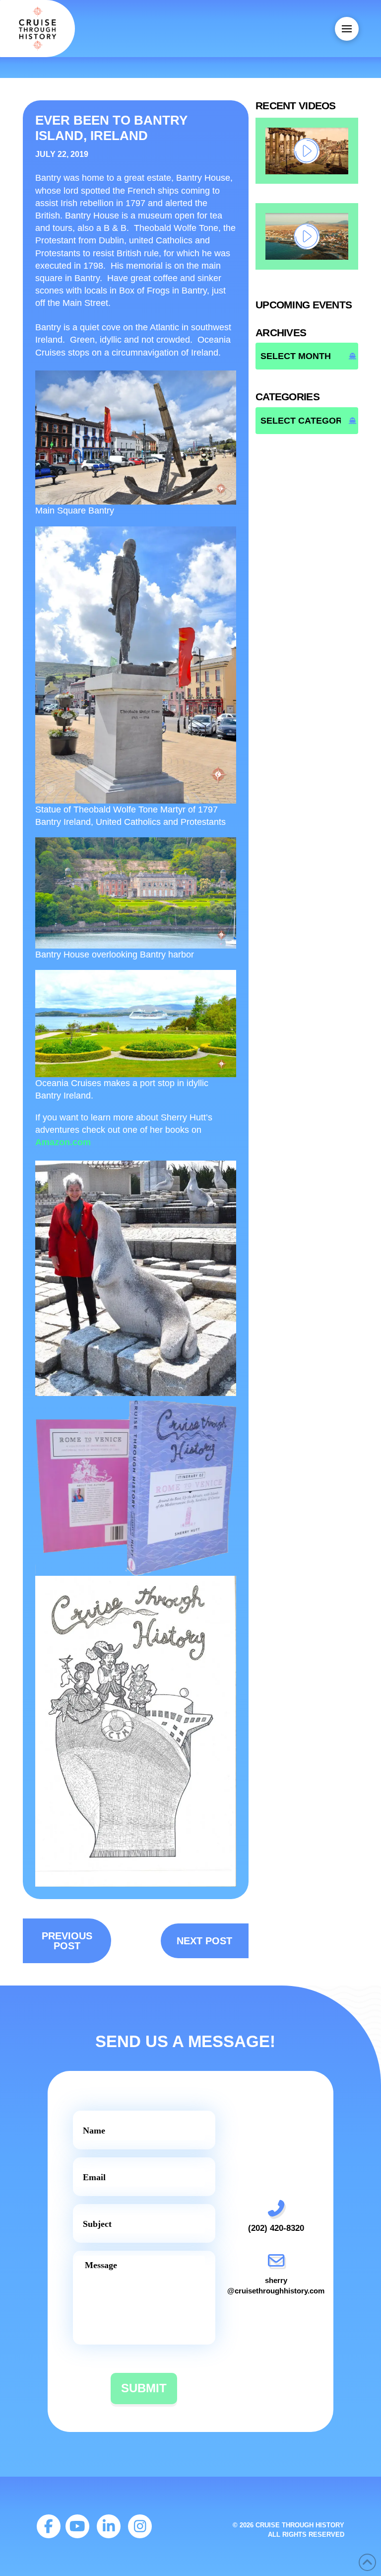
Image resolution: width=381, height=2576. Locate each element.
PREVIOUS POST (67, 1941)
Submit (144, 2388)
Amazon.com (63, 1142)
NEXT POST (204, 1941)
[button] (347, 29)
